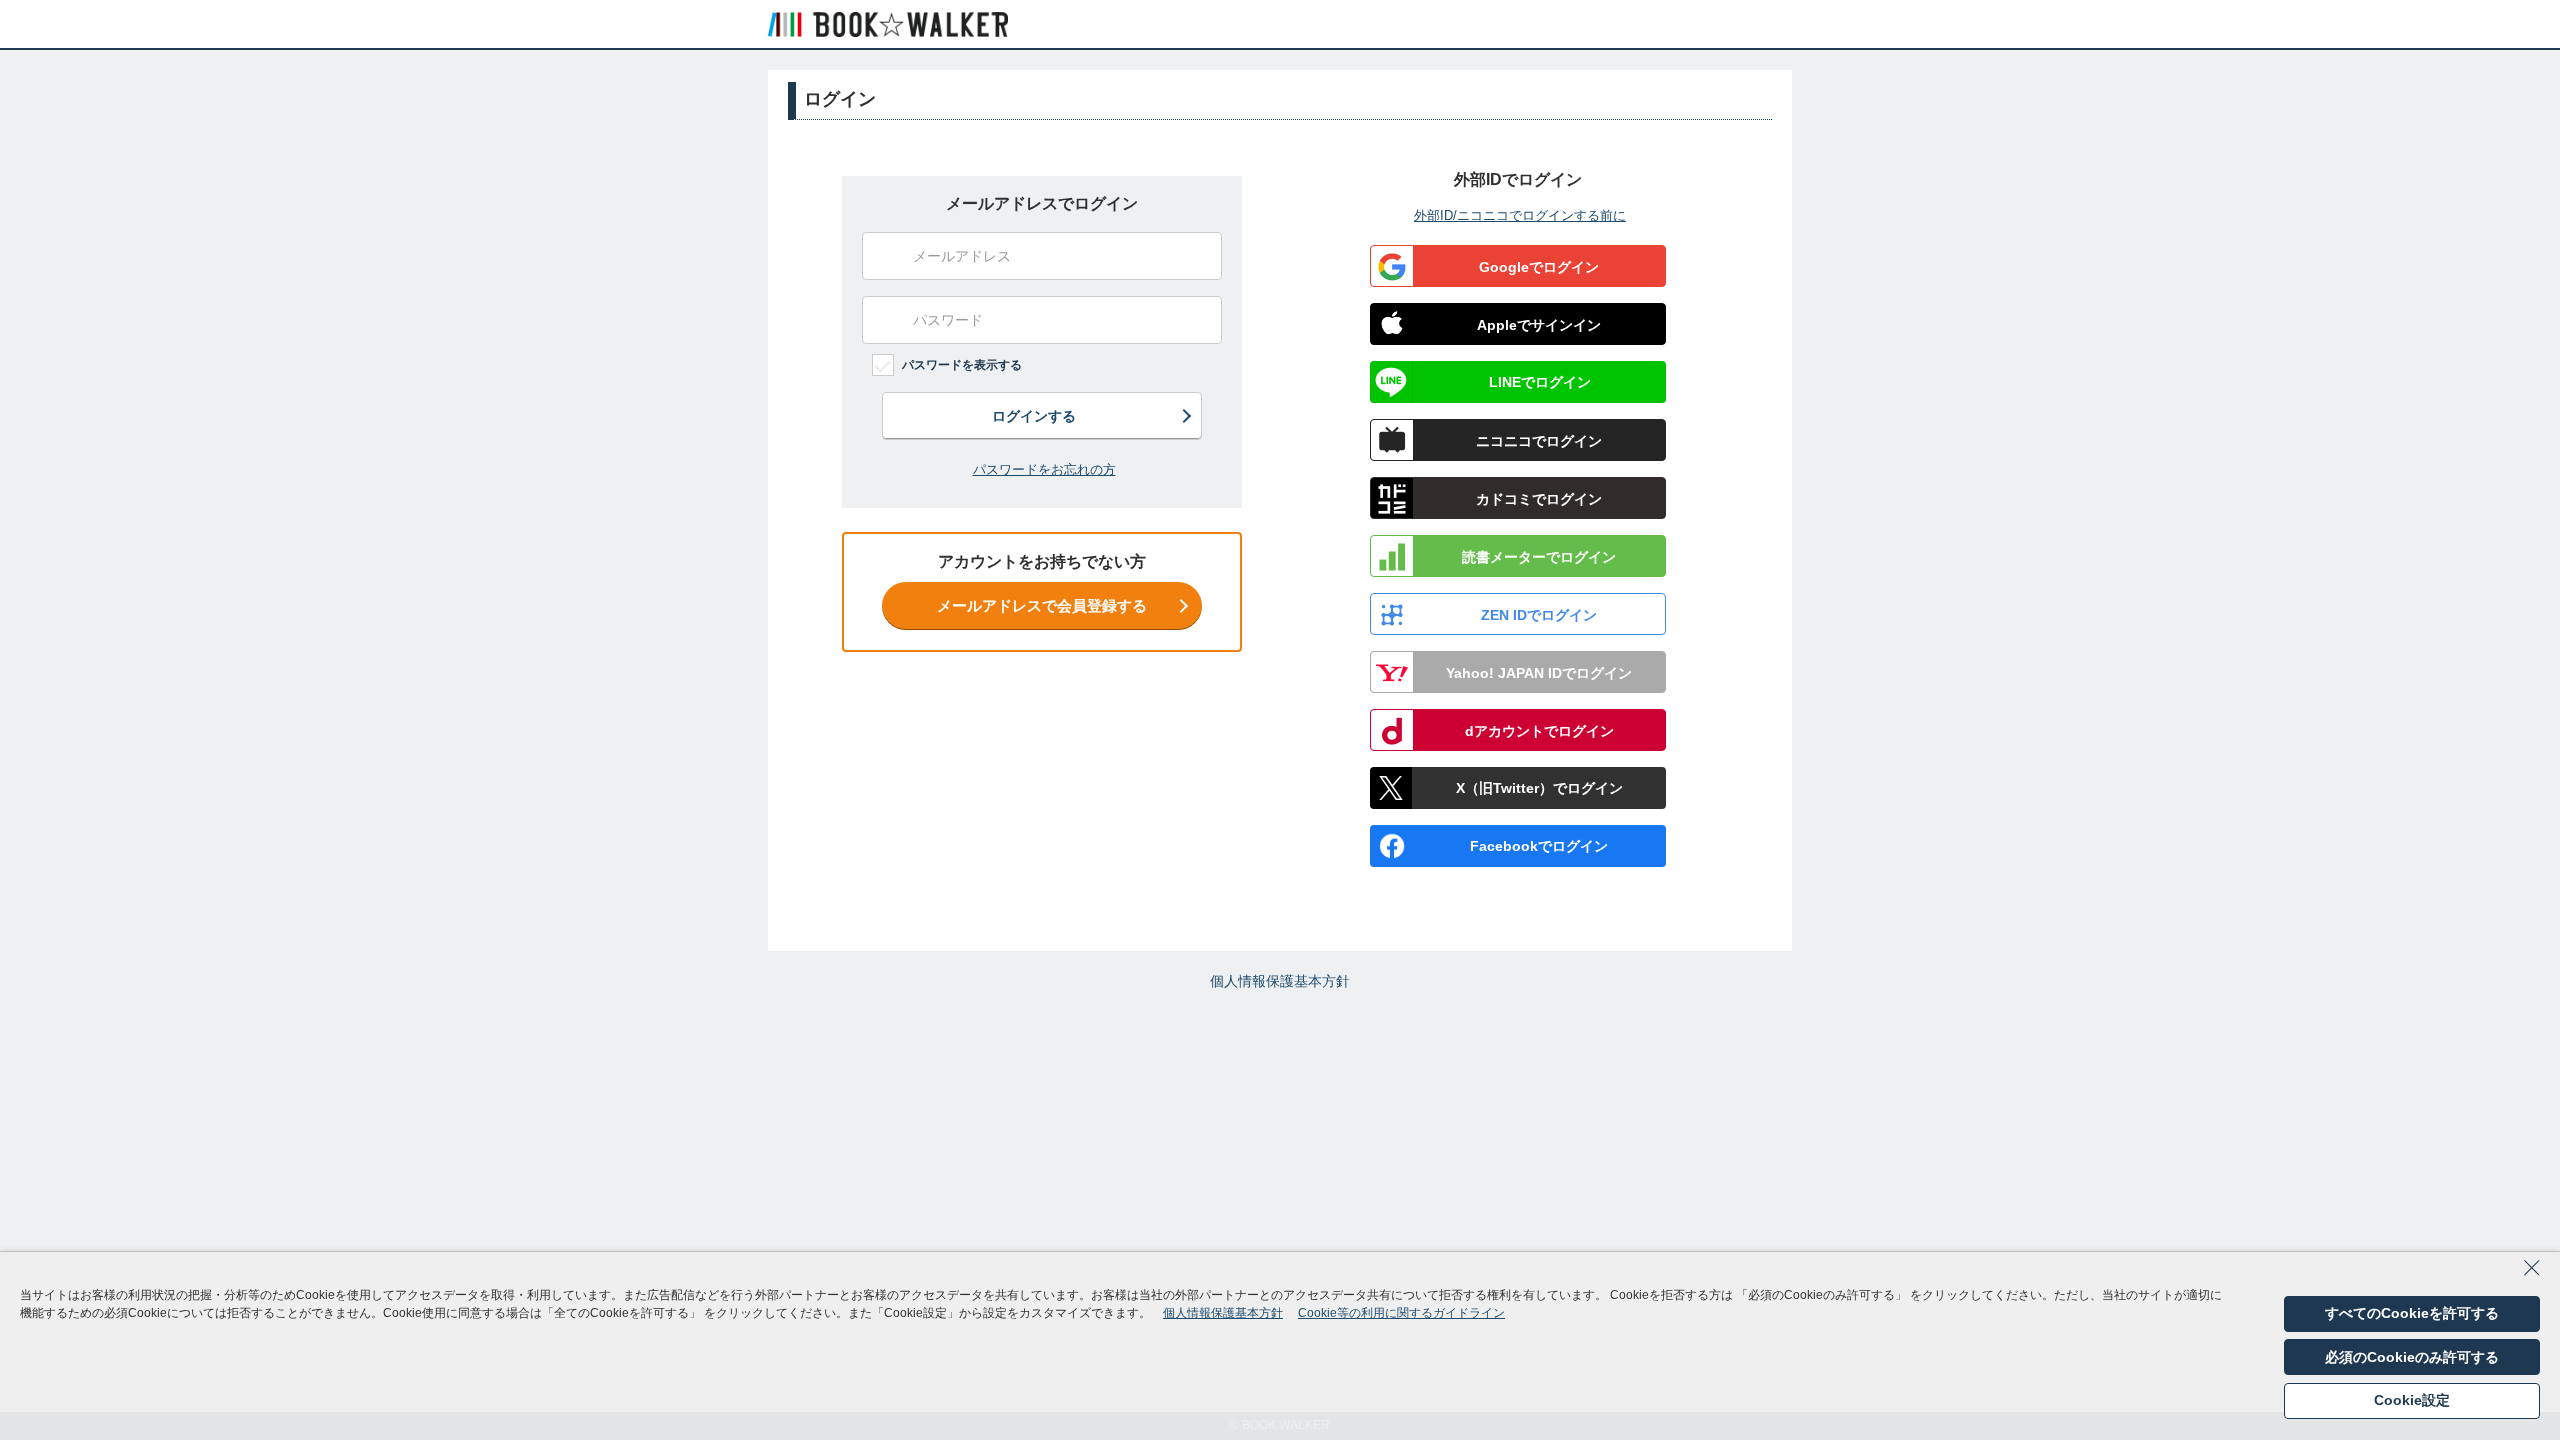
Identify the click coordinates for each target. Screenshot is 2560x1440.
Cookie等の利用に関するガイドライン (1401, 1313)
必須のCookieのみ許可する (2412, 1357)
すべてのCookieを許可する (2412, 1313)
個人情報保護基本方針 (1280, 981)
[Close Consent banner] (2532, 1274)
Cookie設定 (2412, 1400)
